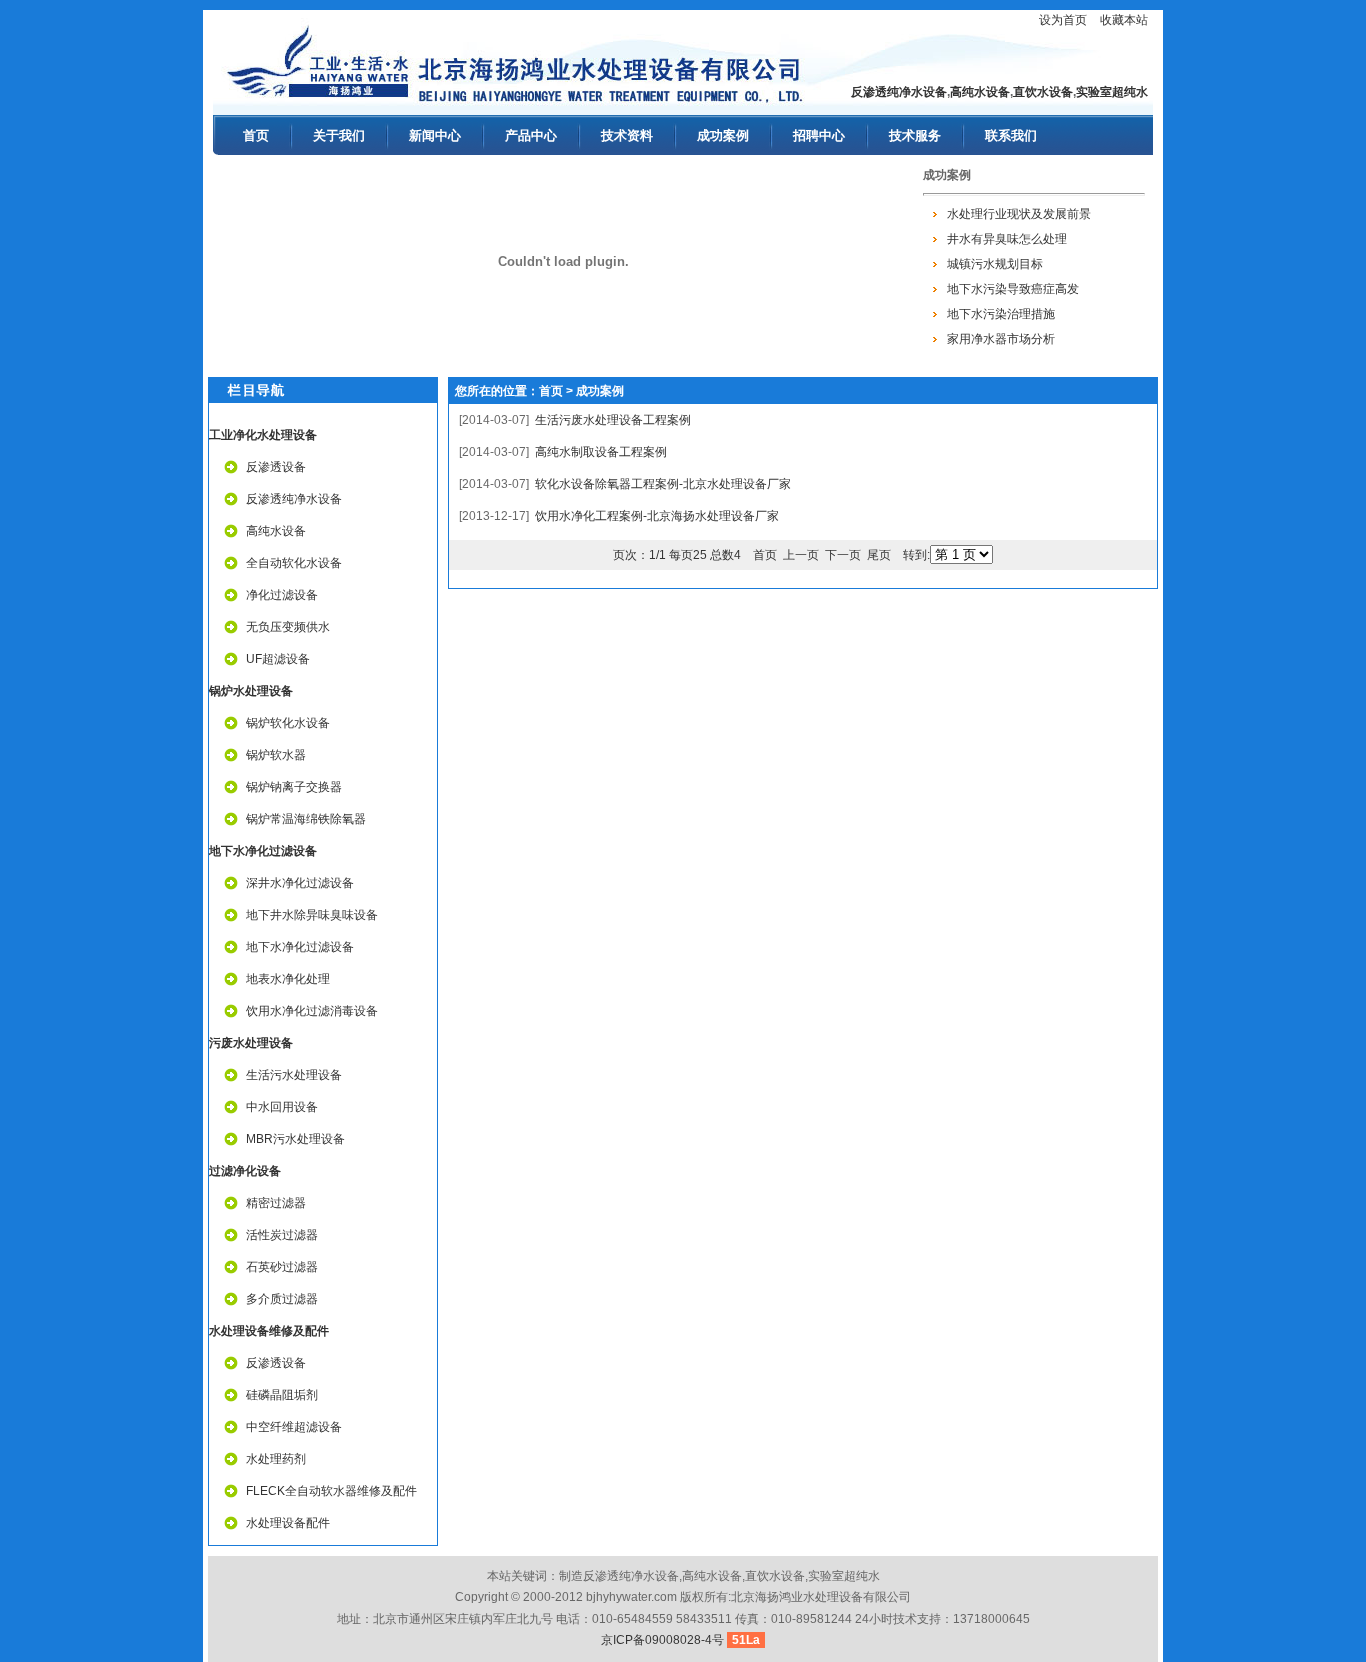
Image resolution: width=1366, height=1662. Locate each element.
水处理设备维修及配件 (269, 1331)
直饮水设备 (1043, 92)
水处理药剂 (276, 1459)
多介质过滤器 (282, 1299)
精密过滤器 (276, 1203)
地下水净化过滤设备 (263, 851)
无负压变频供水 (288, 627)
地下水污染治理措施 (1001, 313)
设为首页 (1063, 20)
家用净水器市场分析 (1001, 338)
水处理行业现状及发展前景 (1019, 213)
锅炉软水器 (276, 755)
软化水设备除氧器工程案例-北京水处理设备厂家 (663, 484)
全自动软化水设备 (294, 563)
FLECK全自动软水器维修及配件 (331, 1491)
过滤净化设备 (245, 1171)
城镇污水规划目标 (995, 263)
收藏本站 (1124, 20)
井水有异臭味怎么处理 (1007, 238)
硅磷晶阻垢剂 (282, 1395)
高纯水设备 (980, 92)
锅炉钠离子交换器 (294, 787)
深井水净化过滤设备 (300, 883)
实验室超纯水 (1112, 92)
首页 (551, 391)
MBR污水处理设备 (295, 1139)
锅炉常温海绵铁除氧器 (306, 819)
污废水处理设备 (251, 1043)
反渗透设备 (276, 467)
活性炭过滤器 (282, 1235)
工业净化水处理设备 (263, 435)
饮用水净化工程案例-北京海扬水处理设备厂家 (657, 516)
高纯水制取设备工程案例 (601, 452)
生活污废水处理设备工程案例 (613, 420)
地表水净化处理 (288, 979)
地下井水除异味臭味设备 (312, 915)
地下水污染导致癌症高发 (1013, 288)
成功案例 (600, 391)
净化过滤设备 (282, 595)
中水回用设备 (282, 1107)
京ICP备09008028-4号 (662, 1640)
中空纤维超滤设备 (294, 1427)
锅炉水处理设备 (251, 691)
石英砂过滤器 (282, 1267)
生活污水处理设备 (294, 1075)
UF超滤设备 (278, 659)
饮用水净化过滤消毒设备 (312, 1011)
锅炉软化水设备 (288, 723)
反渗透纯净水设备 (899, 92)
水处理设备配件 (288, 1523)
